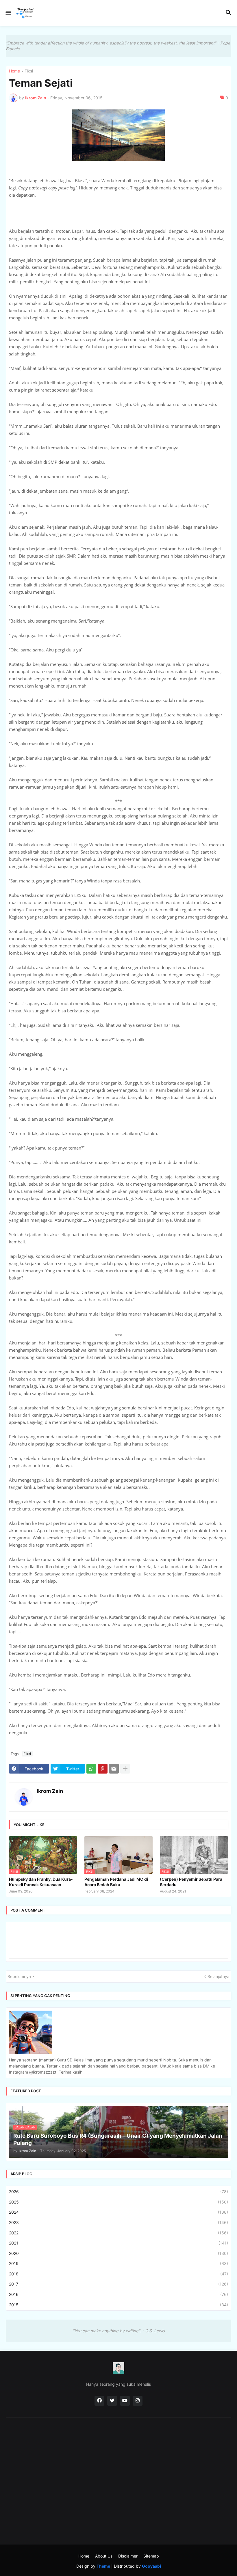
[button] (8, 13)
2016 (118, 2294)
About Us (104, 2556)
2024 (118, 2212)
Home (14, 71)
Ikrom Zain (50, 1791)
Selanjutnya (219, 1976)
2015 (118, 2305)
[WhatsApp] (91, 1769)
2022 (118, 2233)
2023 (118, 2222)
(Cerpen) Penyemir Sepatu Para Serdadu (191, 1882)
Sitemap (151, 2556)
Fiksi (29, 71)
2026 (118, 2192)
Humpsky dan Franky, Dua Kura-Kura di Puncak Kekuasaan (41, 1882)
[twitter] (112, 2401)
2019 (118, 2263)
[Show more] (125, 1769)
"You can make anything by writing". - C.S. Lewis (119, 2331)
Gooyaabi (151, 2566)
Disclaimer (128, 2556)
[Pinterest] (103, 1769)
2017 (118, 2284)
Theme (103, 2566)
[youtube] (125, 2401)
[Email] (114, 1769)
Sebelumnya (19, 1976)
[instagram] (138, 2401)
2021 (118, 2243)
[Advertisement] (118, 2469)
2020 (118, 2253)
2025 (118, 2202)
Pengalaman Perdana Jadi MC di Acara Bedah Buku (116, 1882)
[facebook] (99, 2401)
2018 (118, 2274)
